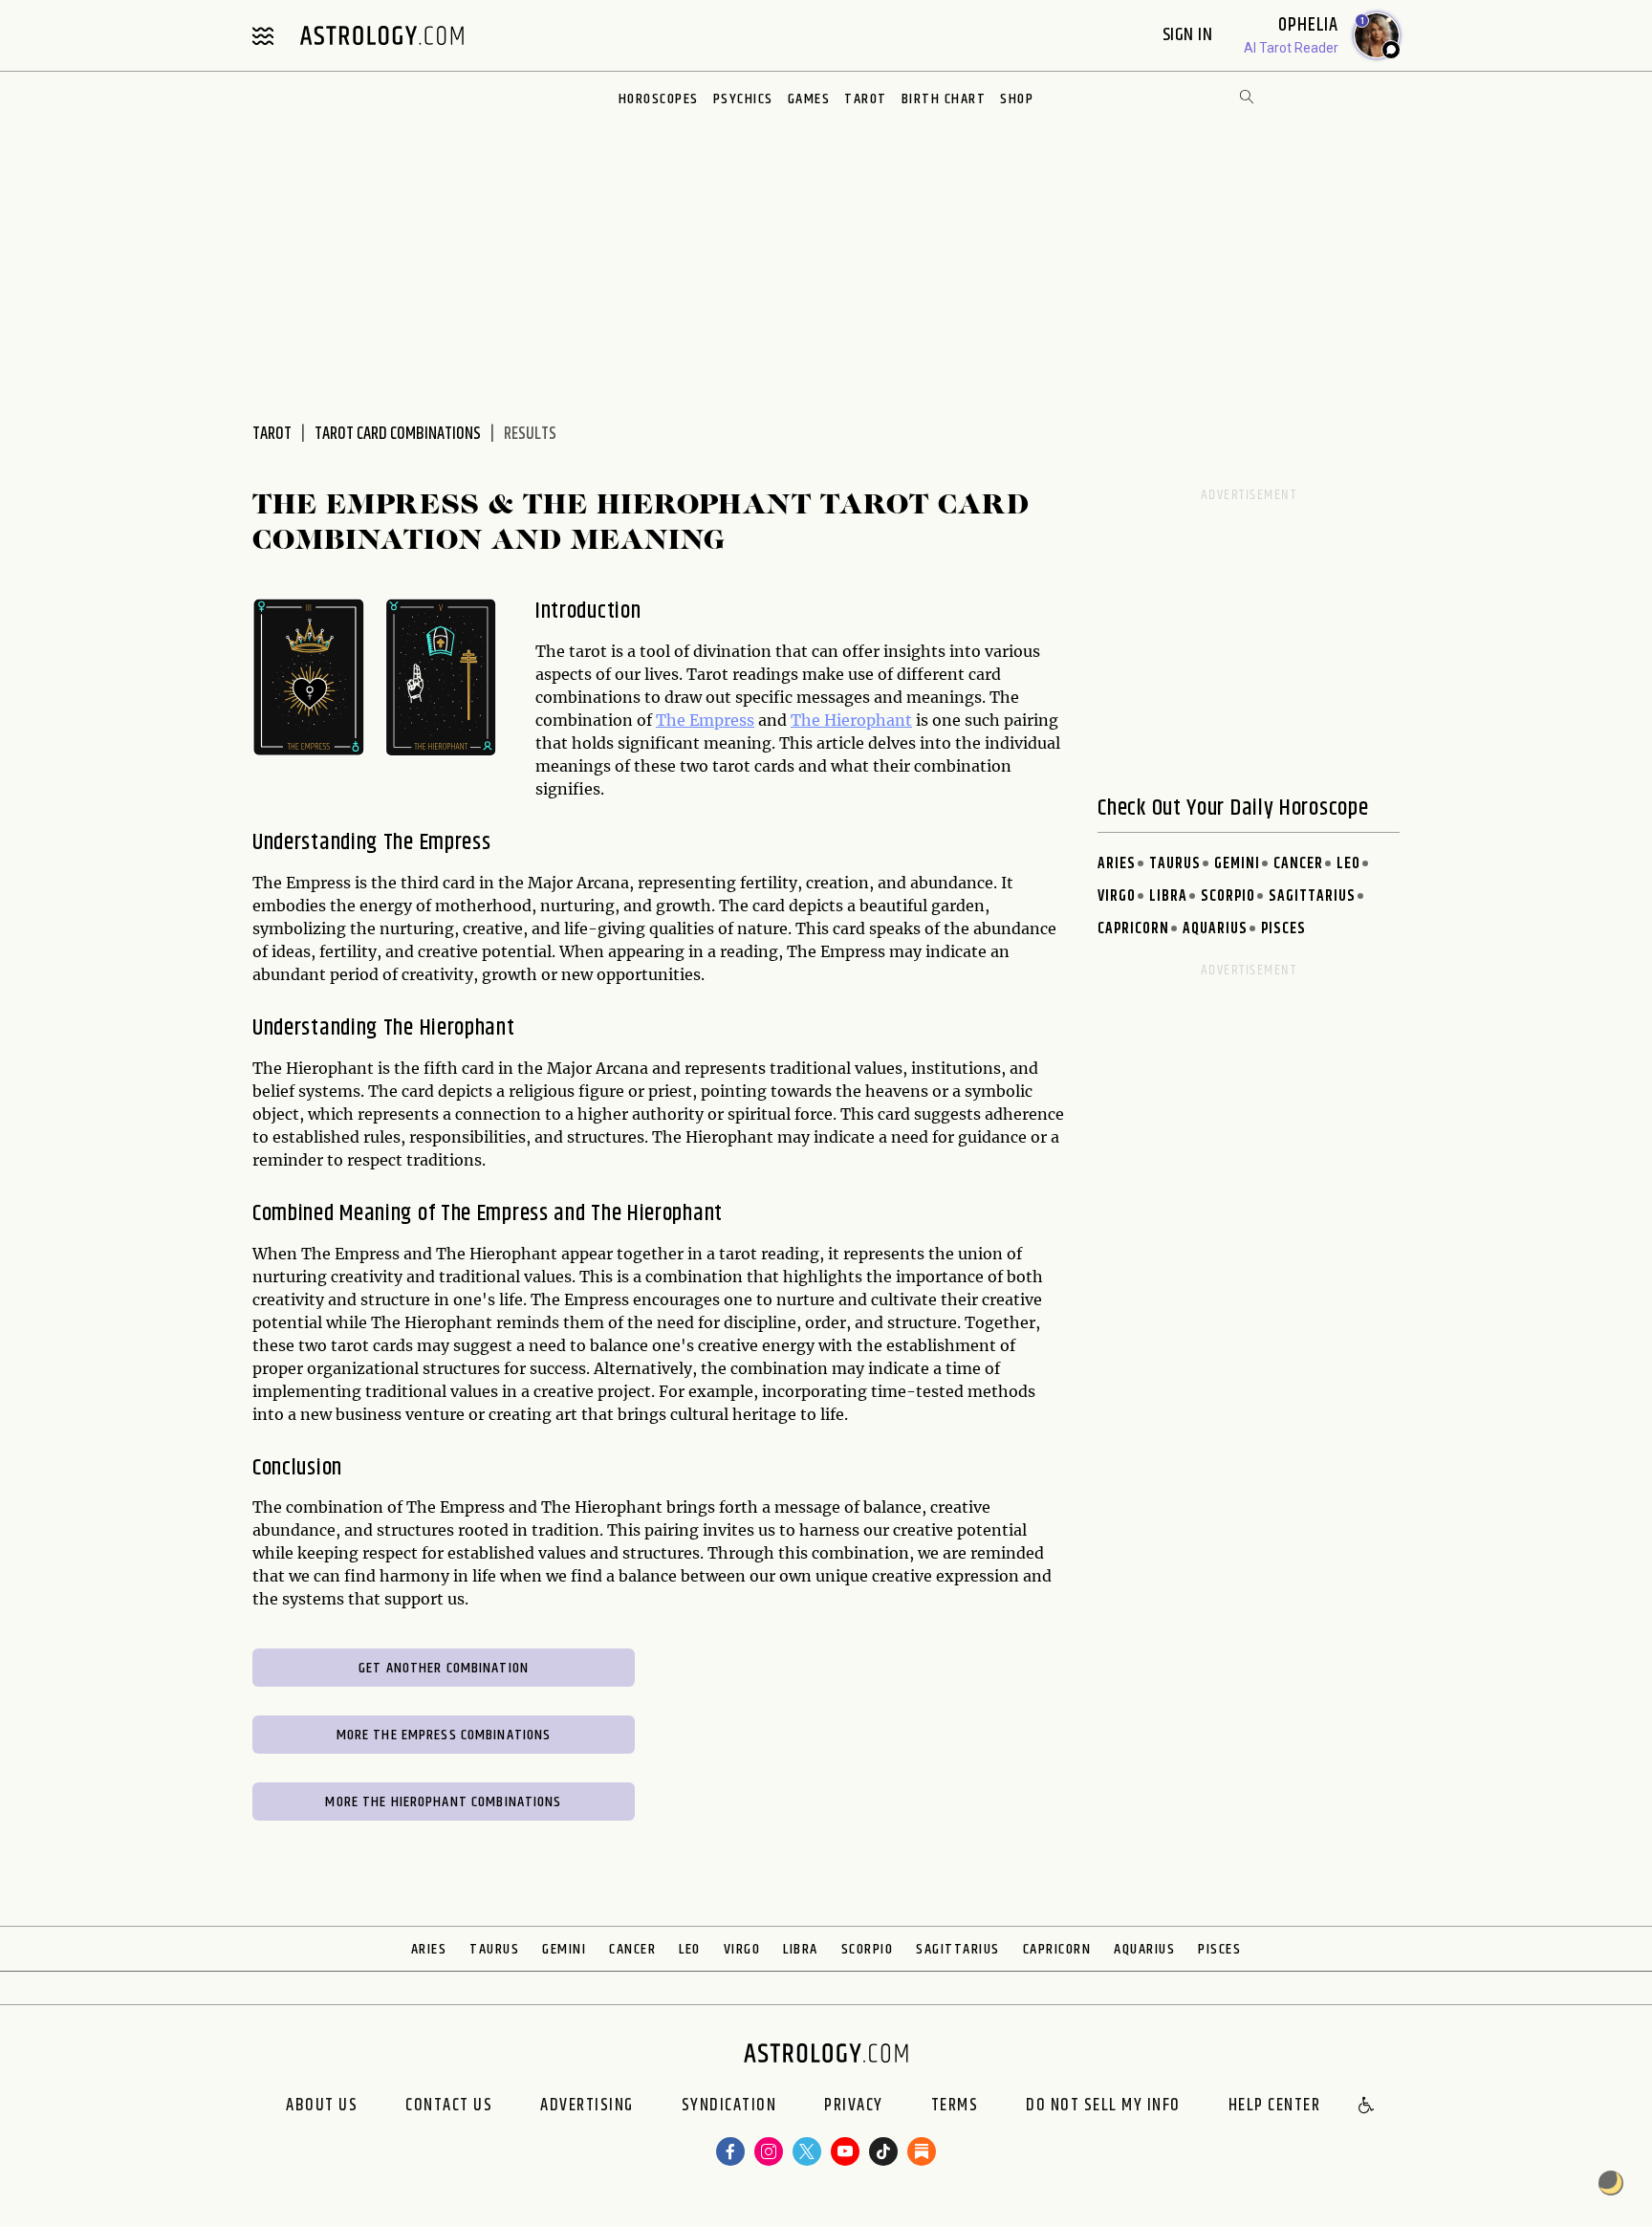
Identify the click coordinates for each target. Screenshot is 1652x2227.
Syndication (729, 2107)
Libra (1168, 896)
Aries (1117, 864)
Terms (955, 2107)
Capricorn (1133, 929)
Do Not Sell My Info (1103, 2107)
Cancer (1298, 864)
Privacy (854, 2107)
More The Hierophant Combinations (443, 1802)
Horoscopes (659, 99)
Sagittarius (1312, 896)
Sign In (1190, 35)
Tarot (866, 99)
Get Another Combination (444, 1668)
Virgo (1117, 896)
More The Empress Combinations (444, 1735)
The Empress (705, 720)
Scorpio (1228, 896)
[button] (1367, 2107)
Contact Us (449, 2107)
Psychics (743, 99)
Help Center (1275, 2107)
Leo (1348, 864)
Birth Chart (944, 99)
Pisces (1283, 929)
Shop (1017, 99)
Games (809, 99)
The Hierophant (851, 720)
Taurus (1175, 864)
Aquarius (1215, 929)
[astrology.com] (381, 35)
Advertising (587, 2107)
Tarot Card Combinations (398, 434)
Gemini (1237, 864)
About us (322, 2107)
